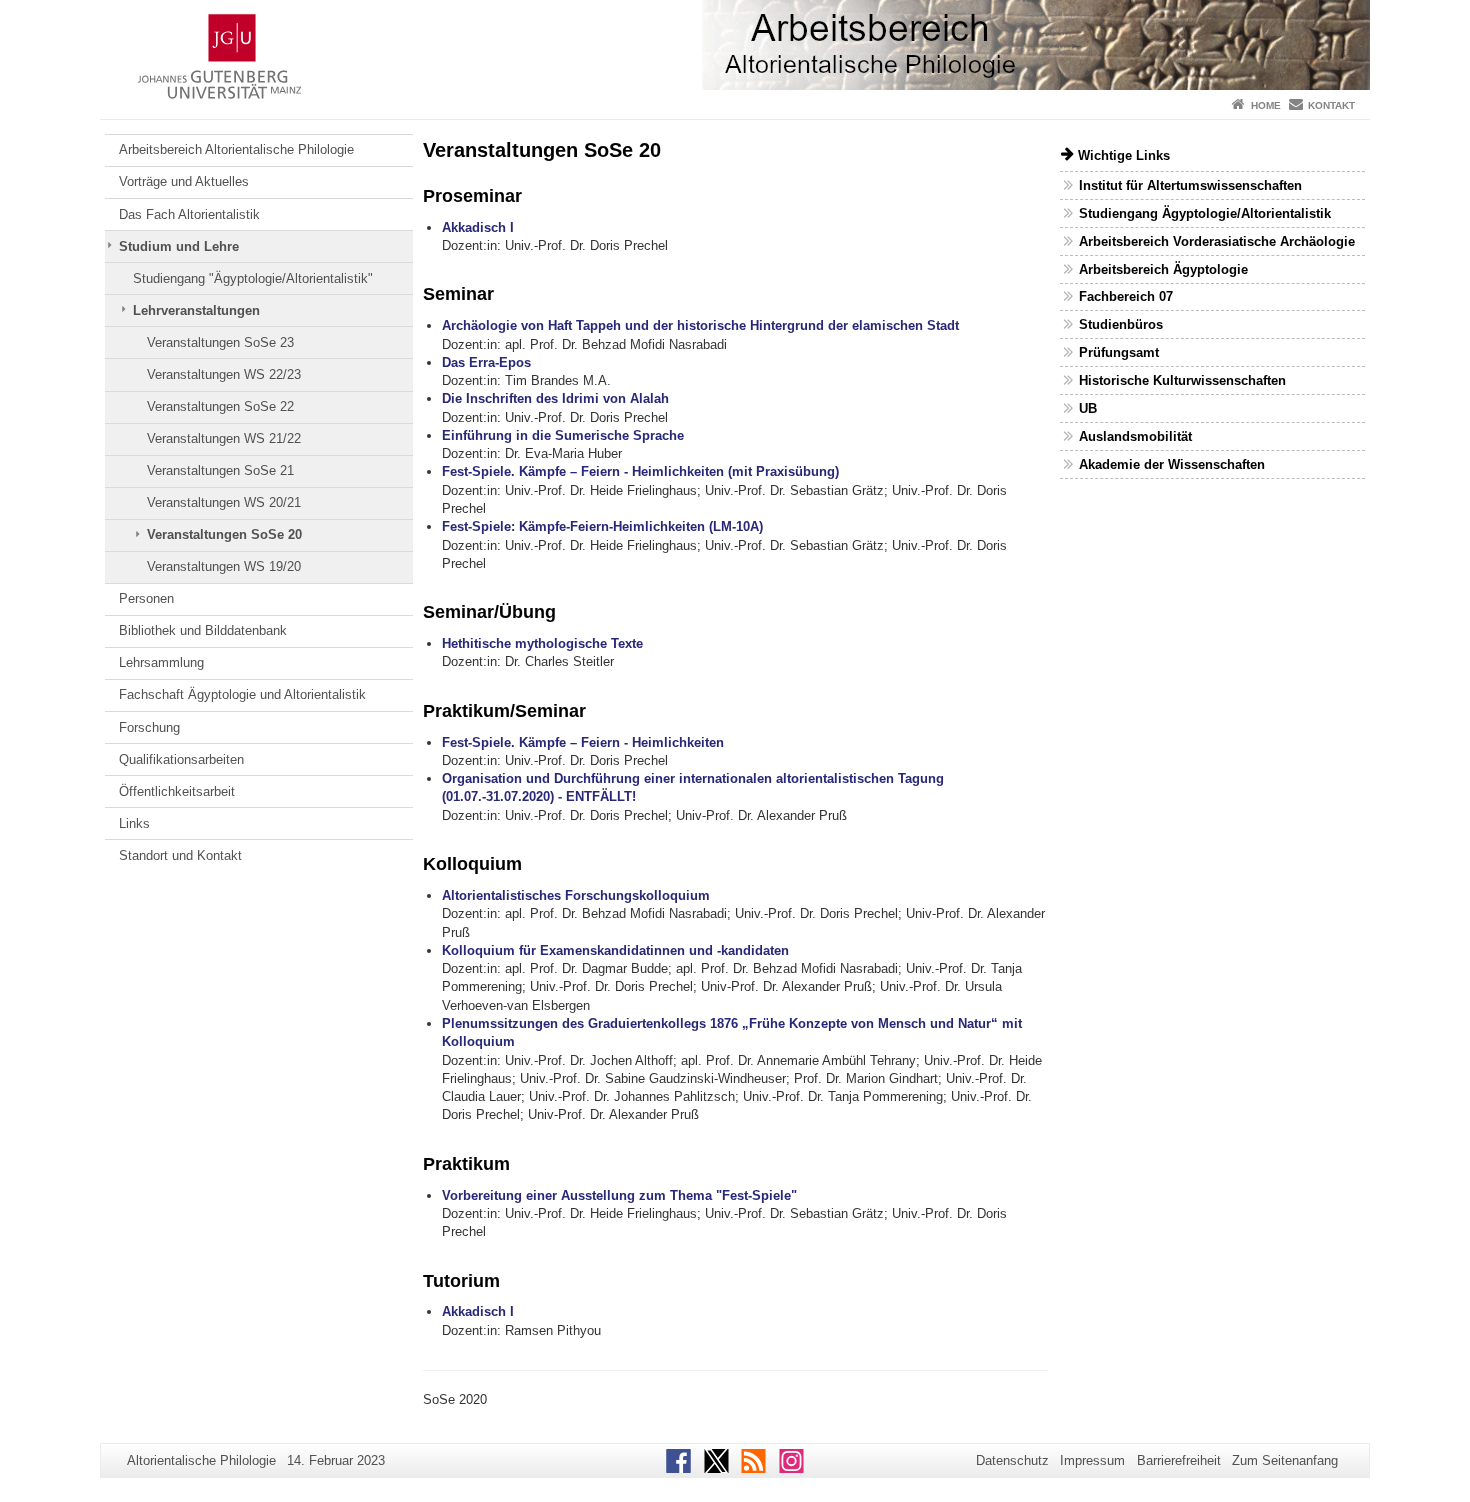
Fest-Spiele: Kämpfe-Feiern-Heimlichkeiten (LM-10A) (602, 526)
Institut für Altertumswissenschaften (1190, 185)
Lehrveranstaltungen (196, 310)
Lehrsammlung (161, 662)
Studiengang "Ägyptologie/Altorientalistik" (253, 278)
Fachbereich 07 (1126, 296)
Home (1266, 105)
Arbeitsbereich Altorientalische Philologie (236, 149)
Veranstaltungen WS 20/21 (224, 502)
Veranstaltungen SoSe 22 (220, 406)
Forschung (149, 727)
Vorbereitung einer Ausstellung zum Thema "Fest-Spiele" (619, 1195)
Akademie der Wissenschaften (1172, 464)
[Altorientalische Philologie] (735, 45)
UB (1088, 408)
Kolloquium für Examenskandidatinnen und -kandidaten (615, 950)
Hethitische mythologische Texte (542, 643)
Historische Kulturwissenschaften (1182, 380)
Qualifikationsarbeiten (181, 759)
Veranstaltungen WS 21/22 (224, 438)
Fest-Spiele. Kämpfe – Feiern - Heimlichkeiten (583, 742)
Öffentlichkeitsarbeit (177, 791)
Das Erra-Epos (486, 362)
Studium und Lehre (179, 246)
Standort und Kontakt (180, 855)
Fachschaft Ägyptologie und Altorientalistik (242, 694)
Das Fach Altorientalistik (189, 214)
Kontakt (1331, 105)
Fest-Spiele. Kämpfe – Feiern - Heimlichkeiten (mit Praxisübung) (640, 471)
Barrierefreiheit (1179, 1460)
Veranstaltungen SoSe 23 (220, 342)
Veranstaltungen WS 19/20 (224, 566)
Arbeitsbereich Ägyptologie (1163, 269)
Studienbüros (1121, 324)
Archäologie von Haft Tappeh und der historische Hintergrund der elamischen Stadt (700, 325)
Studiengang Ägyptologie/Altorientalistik (1205, 213)
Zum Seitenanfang (1285, 1460)
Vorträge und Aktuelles (184, 181)
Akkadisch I (478, 227)
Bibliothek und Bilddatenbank (203, 630)
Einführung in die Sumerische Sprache (563, 435)
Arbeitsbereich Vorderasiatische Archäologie (1217, 241)
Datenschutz (1012, 1460)
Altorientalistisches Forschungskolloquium (576, 895)
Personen (146, 598)
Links (134, 823)
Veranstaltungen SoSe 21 (220, 470)
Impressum (1092, 1460)
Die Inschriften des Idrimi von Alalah (555, 398)
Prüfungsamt (1119, 352)
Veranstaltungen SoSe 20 (224, 534)
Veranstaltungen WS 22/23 (224, 374)
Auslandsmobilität (1135, 436)
